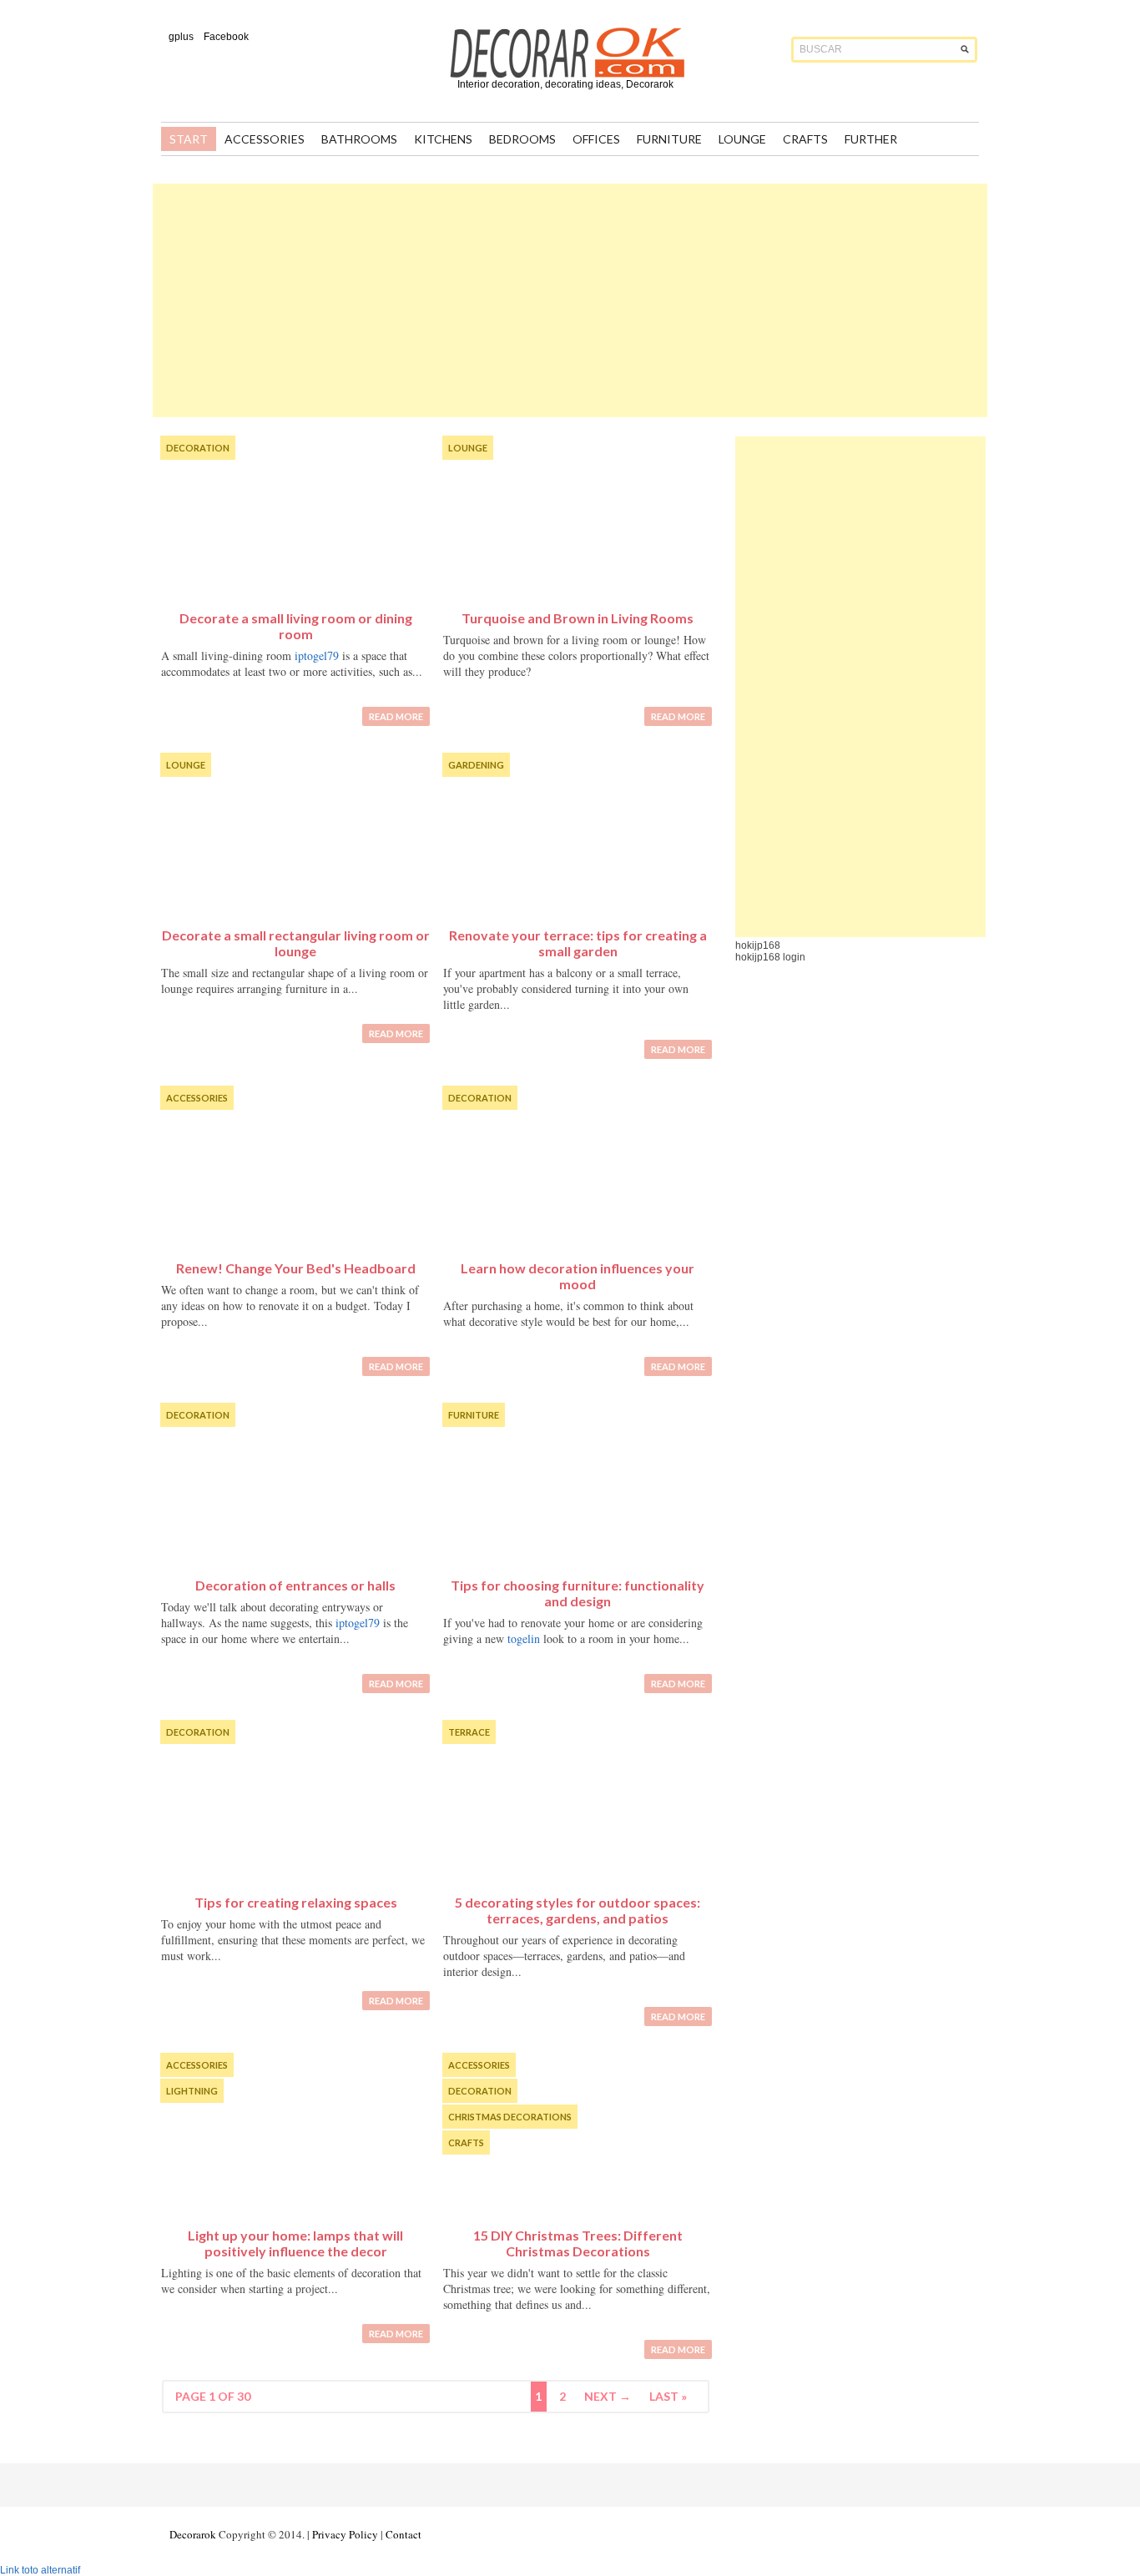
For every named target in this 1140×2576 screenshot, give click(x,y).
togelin (524, 1638)
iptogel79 (317, 655)
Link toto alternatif (40, 2570)
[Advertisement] (570, 300)
